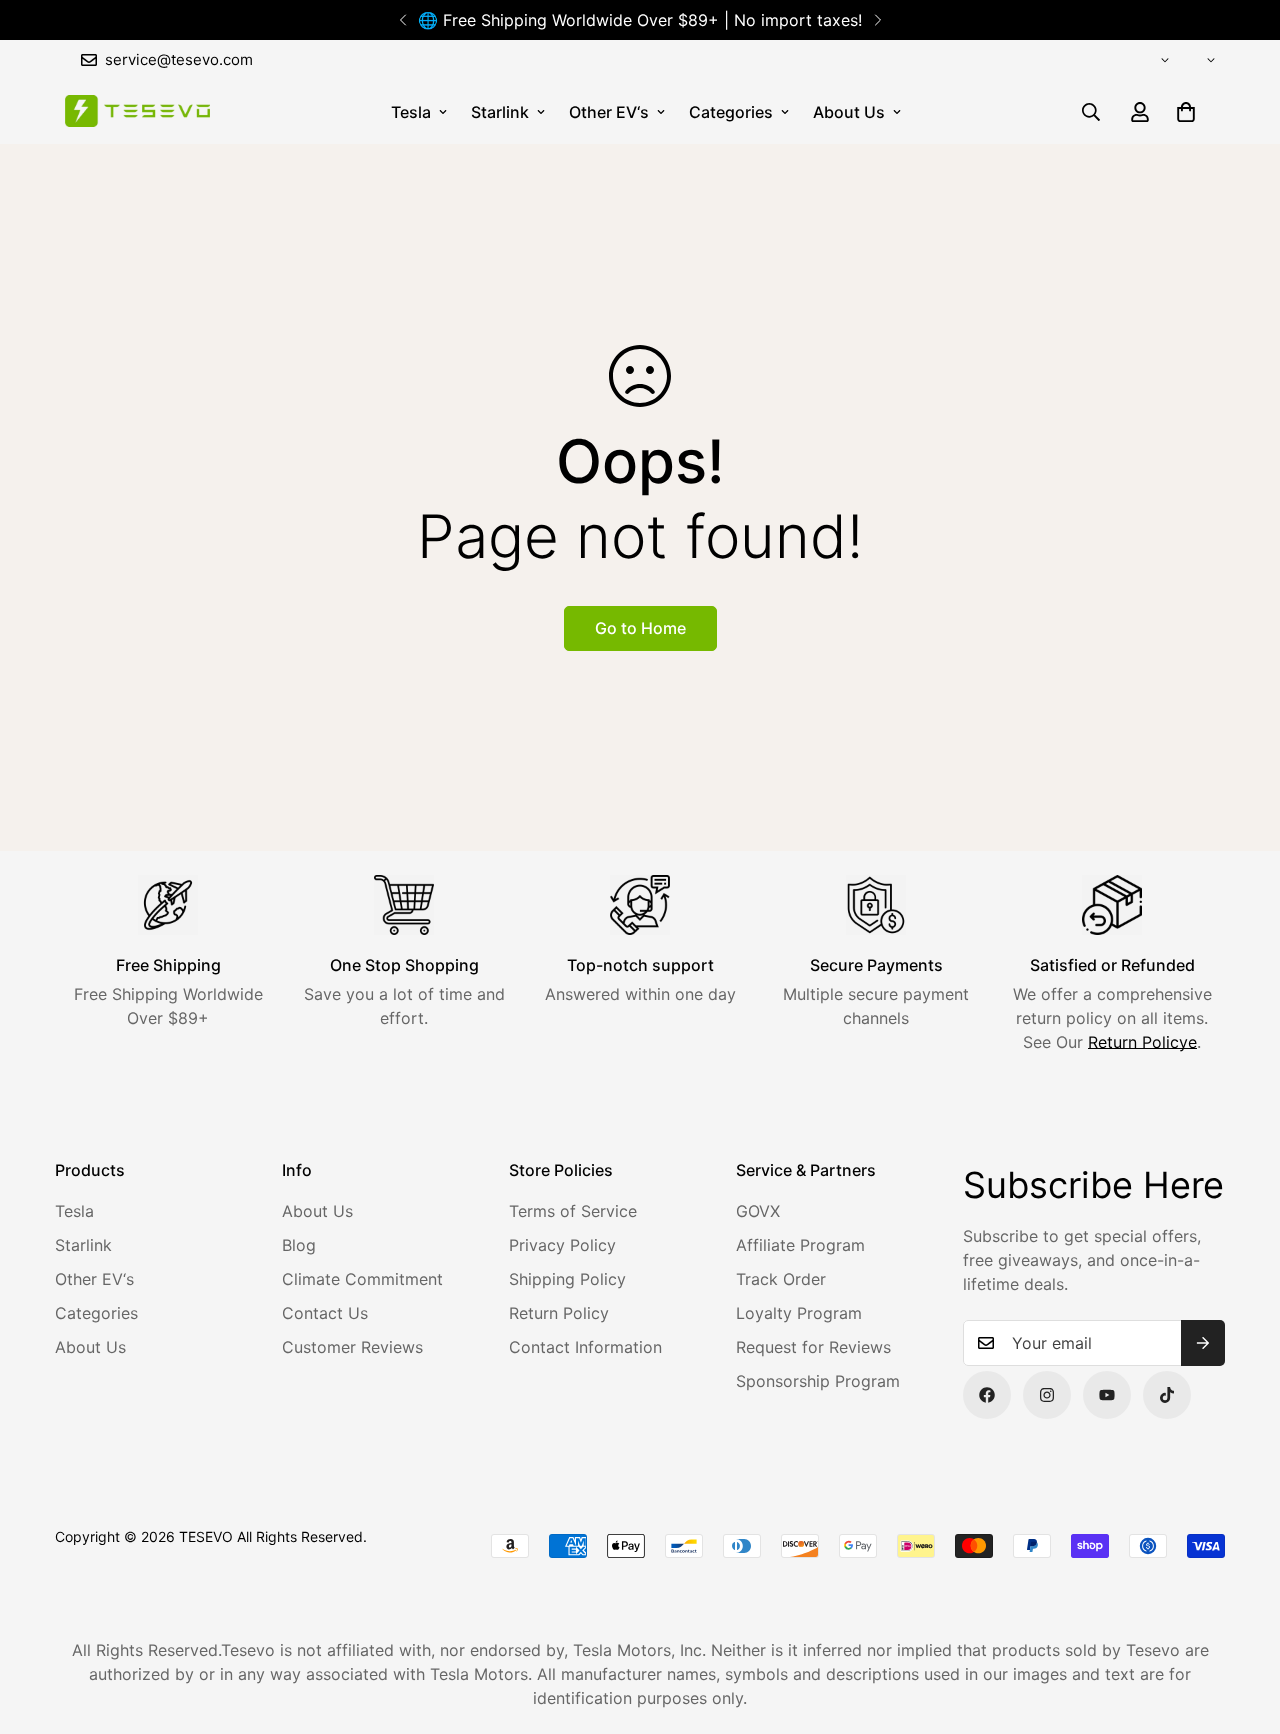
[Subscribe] (1203, 1343)
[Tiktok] (1167, 1395)
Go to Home (640, 628)
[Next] (877, 20)
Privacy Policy (562, 1245)
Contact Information (585, 1347)
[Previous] (402, 20)
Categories (731, 112)
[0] (1186, 112)
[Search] (1091, 112)
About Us (849, 112)
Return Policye (1142, 1042)
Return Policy (559, 1313)
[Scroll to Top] (1241, 1625)
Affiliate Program (800, 1245)
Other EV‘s (609, 112)
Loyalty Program (799, 1313)
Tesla (411, 112)
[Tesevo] (137, 112)
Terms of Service (573, 1211)
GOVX (758, 1211)
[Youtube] (1107, 1395)
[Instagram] (1047, 1395)
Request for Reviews (813, 1347)
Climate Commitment (362, 1279)
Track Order (781, 1279)
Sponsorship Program (818, 1381)
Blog (299, 1245)
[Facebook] (987, 1395)
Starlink (500, 112)
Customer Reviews (352, 1347)
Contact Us (325, 1313)
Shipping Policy (567, 1279)
